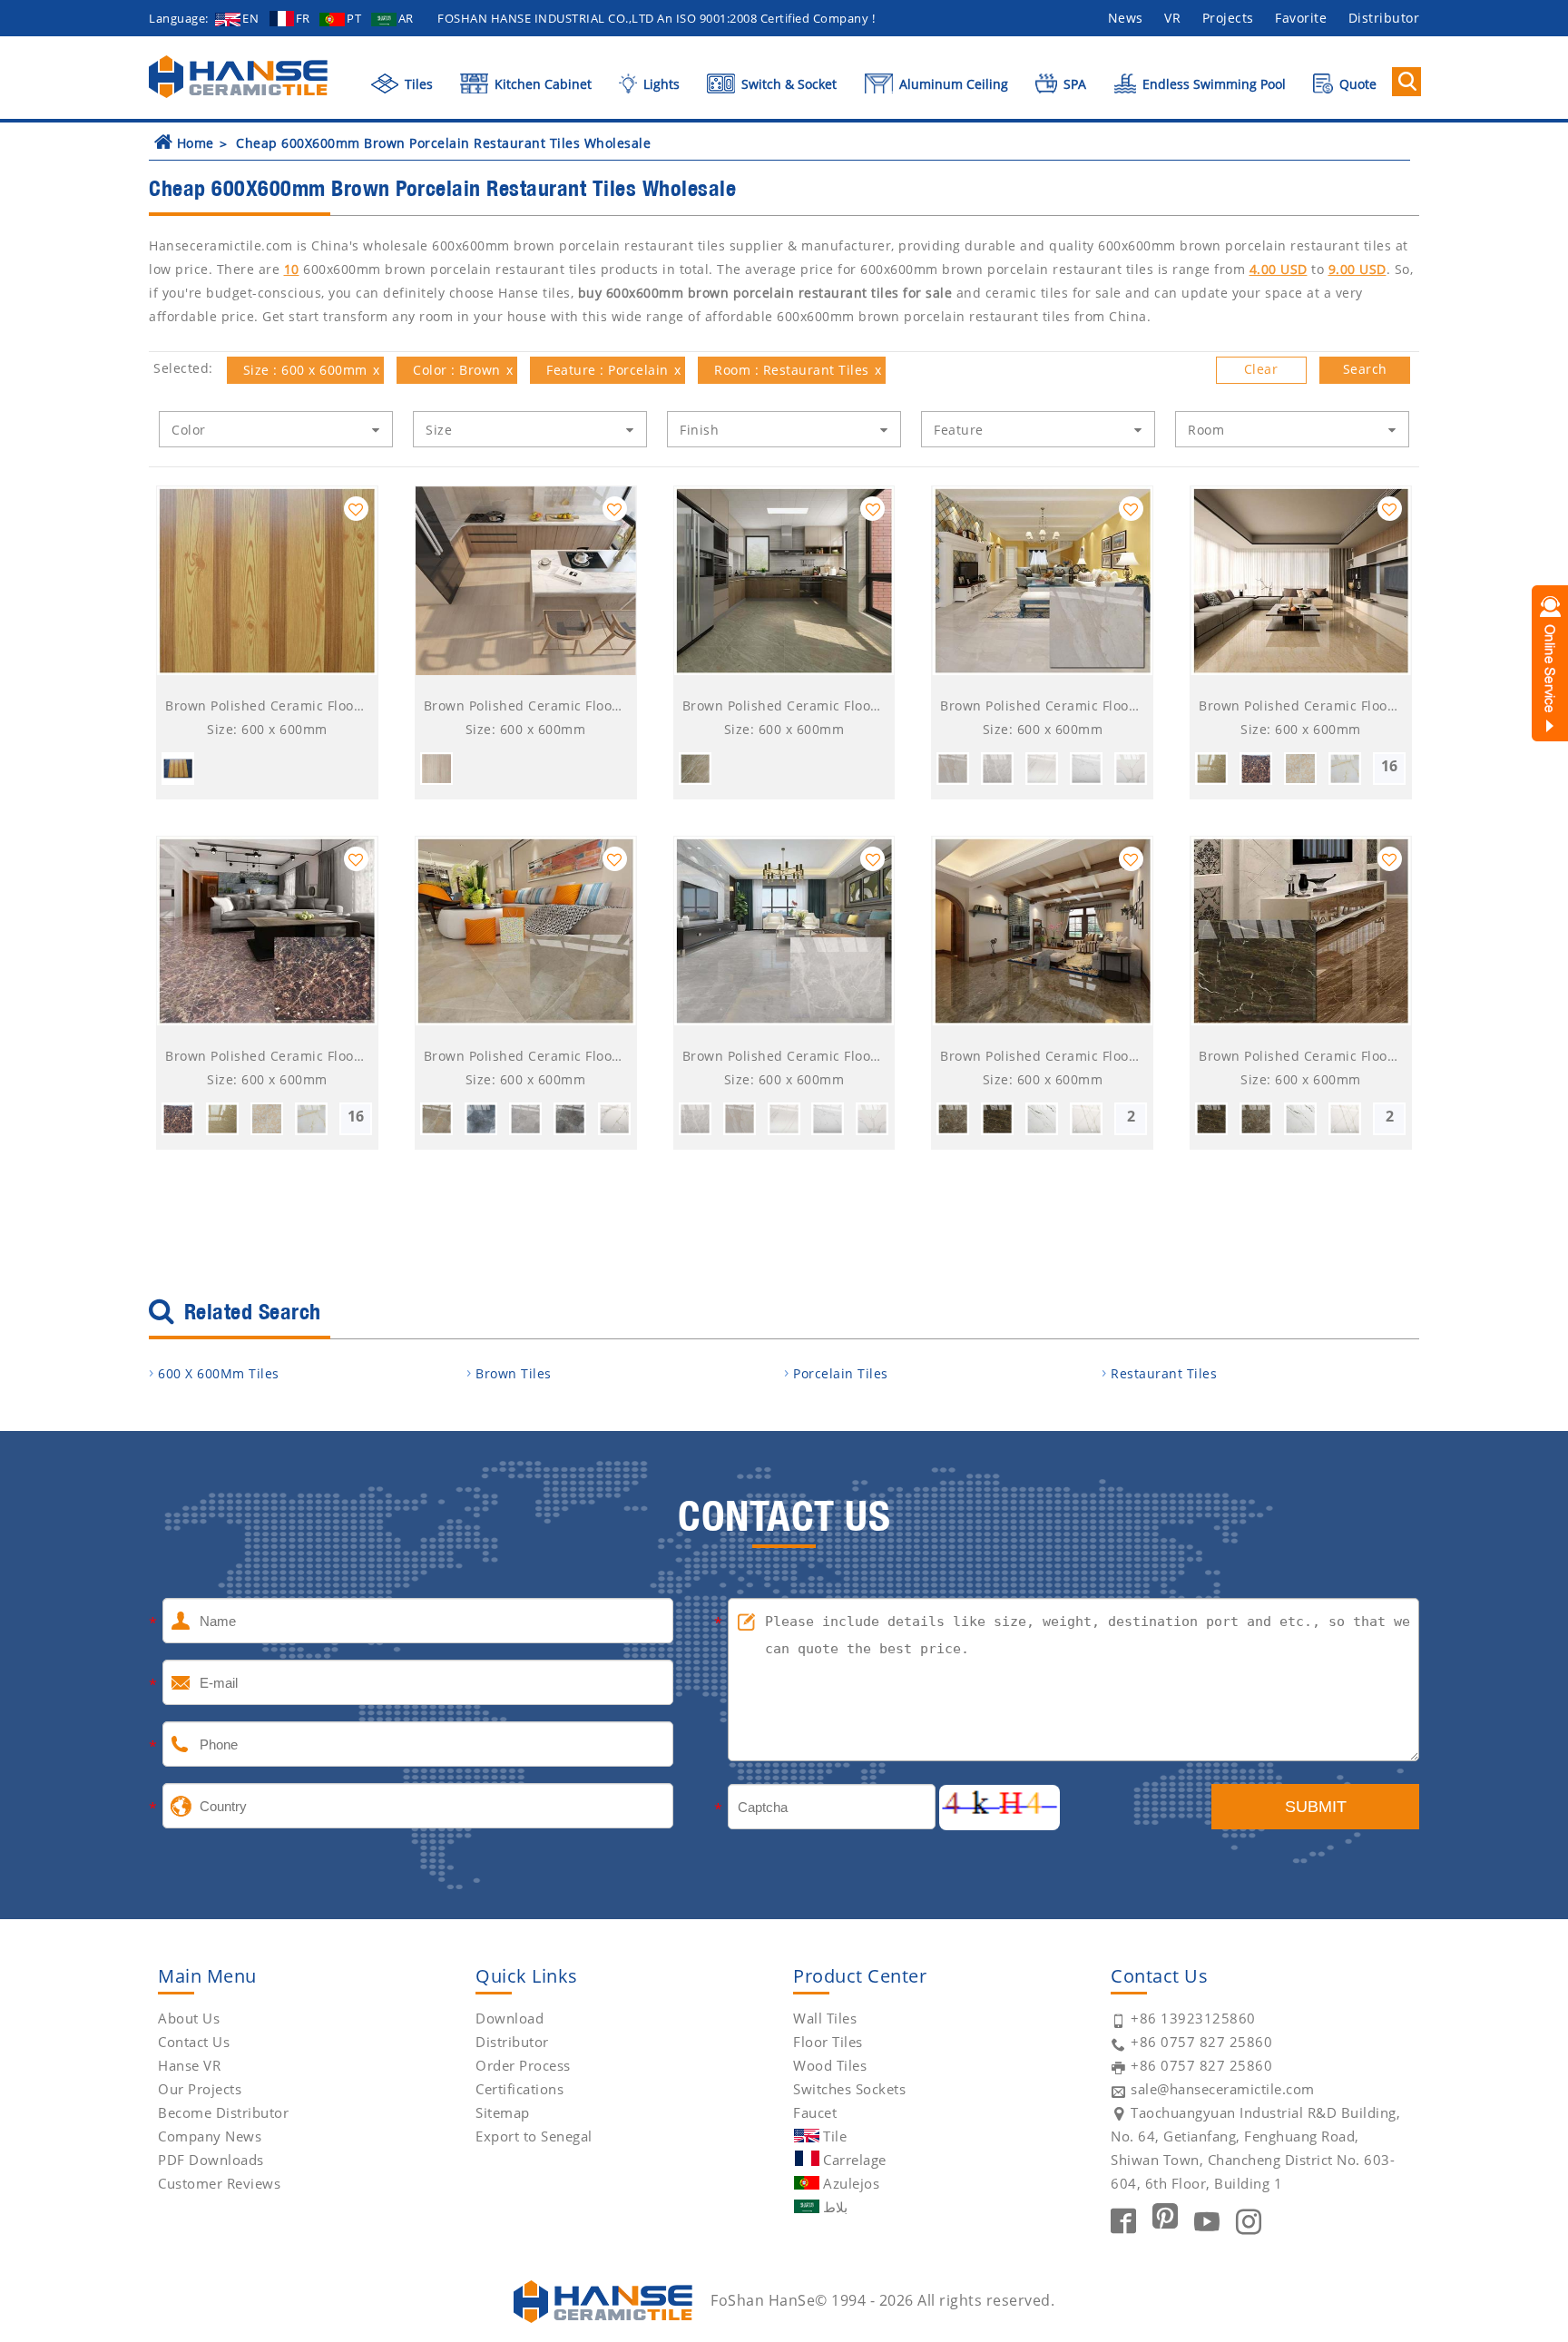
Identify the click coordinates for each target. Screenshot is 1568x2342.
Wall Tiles (825, 2018)
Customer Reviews (219, 2183)
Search (1365, 369)
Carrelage (855, 2160)
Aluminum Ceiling (952, 84)
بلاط (835, 2207)
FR (303, 18)
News (1126, 18)
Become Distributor (223, 2112)
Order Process (523, 2065)
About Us (189, 2018)
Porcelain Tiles (841, 1373)
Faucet (815, 2112)
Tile (835, 2136)
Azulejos (851, 2183)
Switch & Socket (787, 84)
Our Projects (200, 2089)
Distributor (1384, 18)
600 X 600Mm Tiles (219, 1373)
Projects (1228, 18)
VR (1172, 18)
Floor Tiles (828, 2042)
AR (406, 18)
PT (354, 18)
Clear (1261, 369)
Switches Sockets (849, 2089)
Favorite (1301, 18)
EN (250, 18)
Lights (659, 84)
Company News (210, 2136)
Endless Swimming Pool (1212, 84)
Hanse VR (189, 2065)
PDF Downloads (211, 2160)
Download (510, 2018)
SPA (1073, 84)
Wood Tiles (830, 2065)
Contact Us (194, 2042)
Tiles (417, 84)
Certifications (519, 2089)
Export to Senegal (534, 2136)
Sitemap (503, 2112)
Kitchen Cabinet (541, 84)
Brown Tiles (514, 1373)
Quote (1356, 84)
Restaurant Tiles (1164, 1373)
